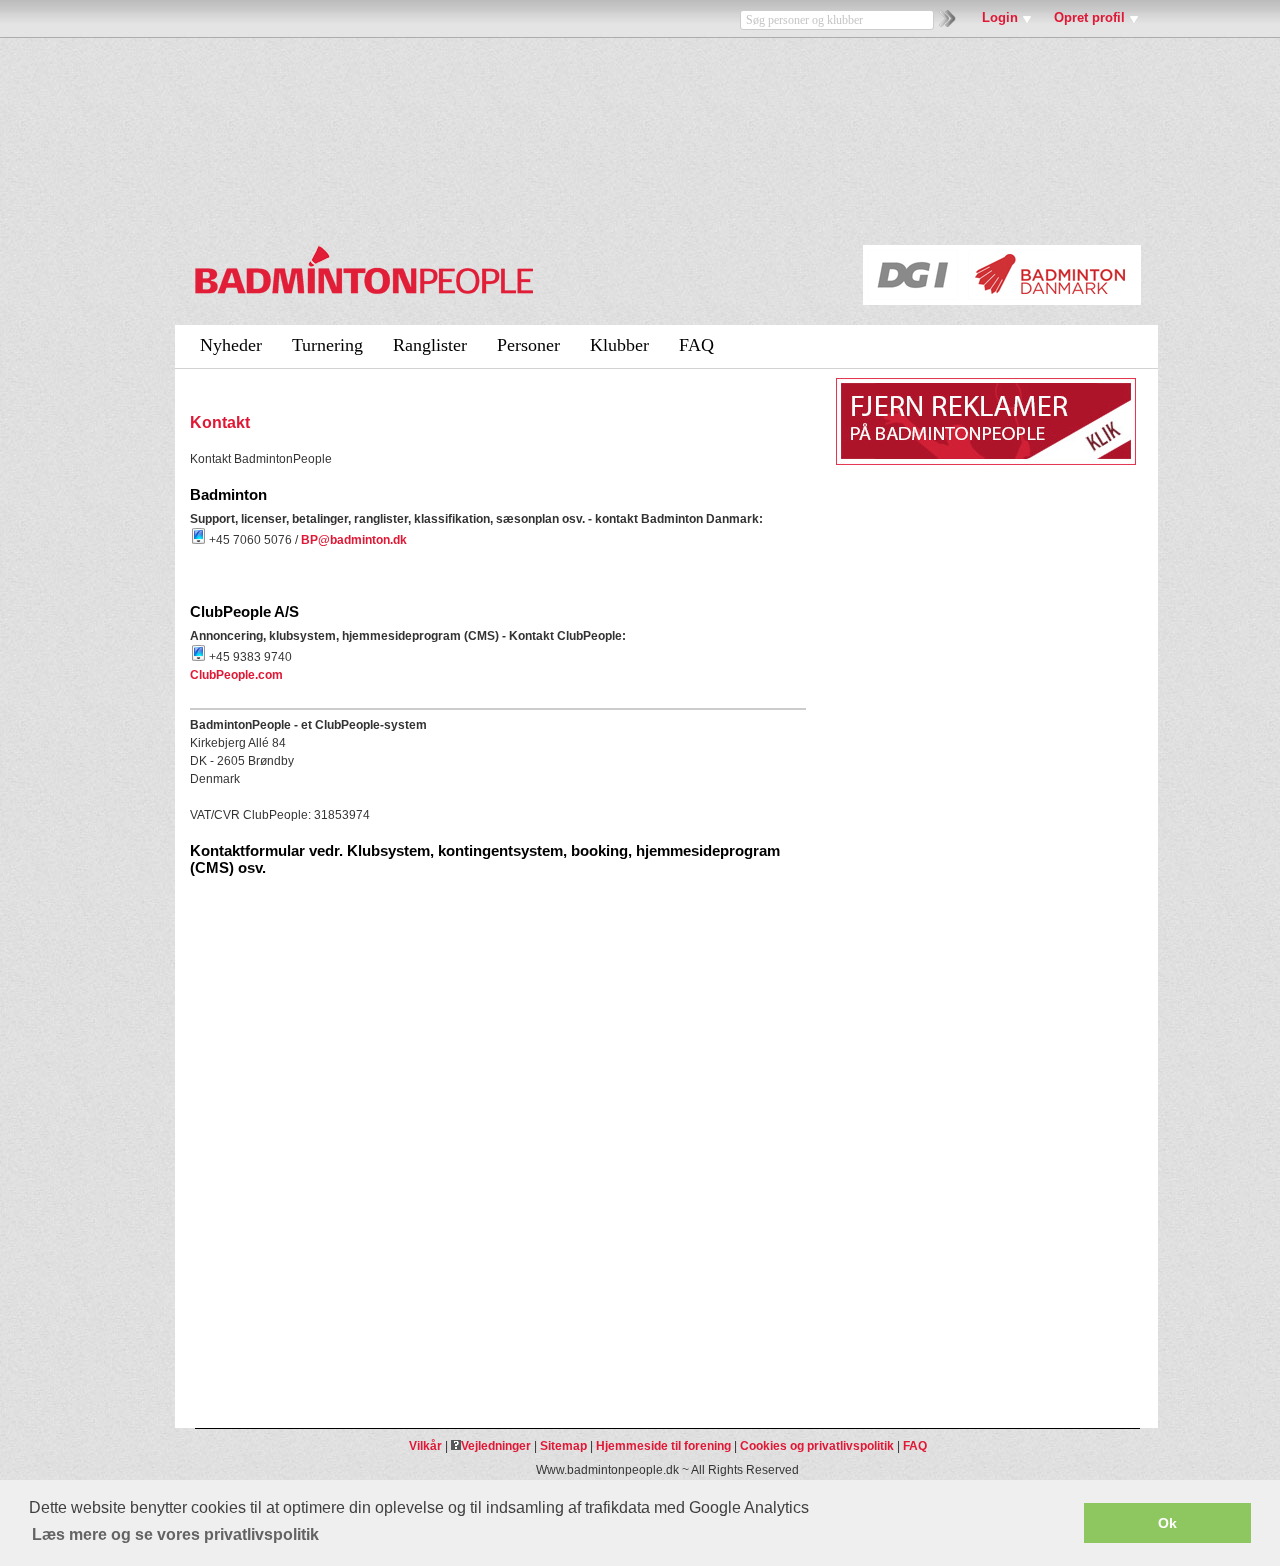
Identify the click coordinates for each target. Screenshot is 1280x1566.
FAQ (696, 345)
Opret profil (1089, 17)
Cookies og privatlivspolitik (817, 1446)
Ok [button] (1167, 1523)
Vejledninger (496, 1446)
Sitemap (563, 1446)
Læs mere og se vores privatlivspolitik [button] (175, 1534)
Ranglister (430, 345)
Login (1000, 17)
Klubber (619, 345)
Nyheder (231, 345)
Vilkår (425, 1446)
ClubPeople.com (236, 675)
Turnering (327, 345)
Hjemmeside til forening (663, 1446)
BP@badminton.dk (354, 540)
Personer (528, 345)
